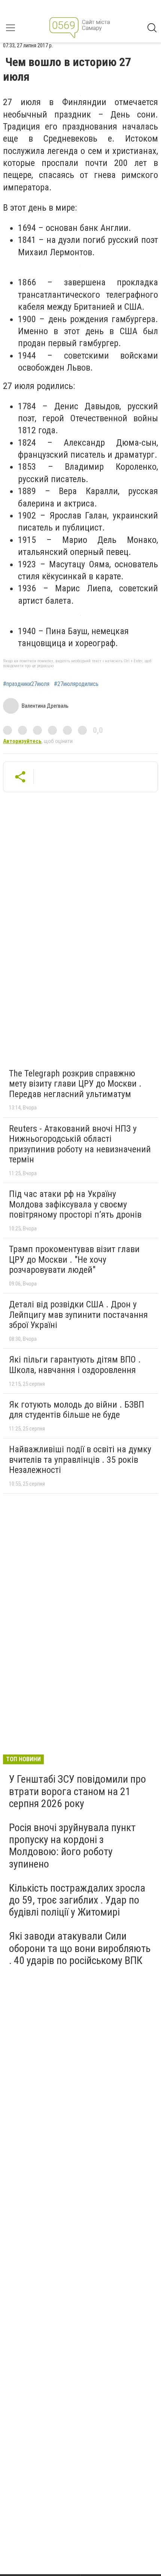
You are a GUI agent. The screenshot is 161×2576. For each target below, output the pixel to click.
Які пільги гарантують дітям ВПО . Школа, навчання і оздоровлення (75, 1365)
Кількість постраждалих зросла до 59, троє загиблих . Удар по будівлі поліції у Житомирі (77, 1900)
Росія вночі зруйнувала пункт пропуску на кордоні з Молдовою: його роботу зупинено (72, 1846)
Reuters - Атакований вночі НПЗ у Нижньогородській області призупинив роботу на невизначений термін (80, 1144)
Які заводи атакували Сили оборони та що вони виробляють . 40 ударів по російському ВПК (80, 1948)
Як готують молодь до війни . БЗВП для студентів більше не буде (77, 1410)
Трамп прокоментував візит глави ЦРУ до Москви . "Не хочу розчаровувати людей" (74, 1259)
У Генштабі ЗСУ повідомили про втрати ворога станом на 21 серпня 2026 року (78, 1791)
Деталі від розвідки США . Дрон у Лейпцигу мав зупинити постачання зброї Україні (78, 1315)
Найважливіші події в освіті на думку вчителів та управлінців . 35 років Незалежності (80, 1460)
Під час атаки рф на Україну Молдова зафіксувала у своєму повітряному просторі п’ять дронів (75, 1204)
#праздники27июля (26, 684)
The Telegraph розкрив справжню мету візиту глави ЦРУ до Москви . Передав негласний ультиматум (75, 1084)
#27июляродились (76, 684)
